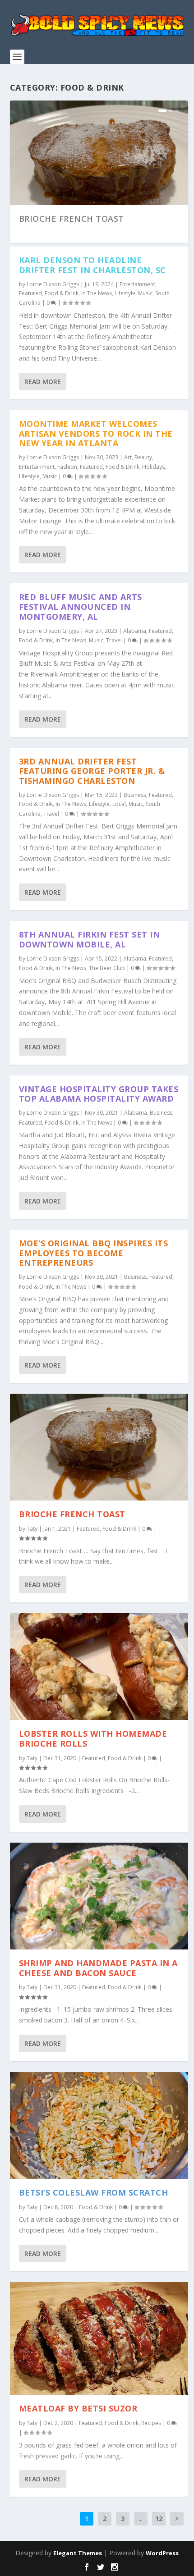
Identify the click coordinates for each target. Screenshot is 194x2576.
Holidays (153, 467)
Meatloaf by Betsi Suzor (78, 2408)
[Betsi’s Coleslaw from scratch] (99, 2125)
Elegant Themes (78, 2553)
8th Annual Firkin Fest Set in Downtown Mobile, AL (90, 939)
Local (119, 804)
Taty (32, 1529)
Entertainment (137, 284)
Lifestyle (125, 293)
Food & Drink (62, 293)
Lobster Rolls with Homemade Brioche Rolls (93, 1739)
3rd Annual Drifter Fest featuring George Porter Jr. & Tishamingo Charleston (92, 771)
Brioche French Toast (72, 219)
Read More (43, 382)
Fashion (67, 467)
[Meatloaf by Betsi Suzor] (99, 2339)
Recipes (151, 2423)
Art (128, 457)
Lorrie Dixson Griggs (53, 284)
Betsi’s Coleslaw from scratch (94, 2192)
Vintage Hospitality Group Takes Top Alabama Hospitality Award (99, 1094)
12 (159, 2519)
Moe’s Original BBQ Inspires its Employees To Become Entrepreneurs (94, 1253)
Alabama (135, 631)
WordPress (162, 2553)
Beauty (143, 457)
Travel (114, 640)
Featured (30, 293)
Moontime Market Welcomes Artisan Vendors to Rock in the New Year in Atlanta (96, 434)
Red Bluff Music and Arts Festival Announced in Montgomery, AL (81, 607)
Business (135, 795)
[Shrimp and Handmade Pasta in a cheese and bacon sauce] (99, 1896)
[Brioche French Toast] (99, 1447)
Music (145, 293)
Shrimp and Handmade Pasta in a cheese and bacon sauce (98, 1968)
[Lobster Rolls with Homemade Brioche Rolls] (99, 1667)
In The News (97, 293)
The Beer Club (107, 968)
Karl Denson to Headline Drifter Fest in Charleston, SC (92, 265)
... (141, 2519)
